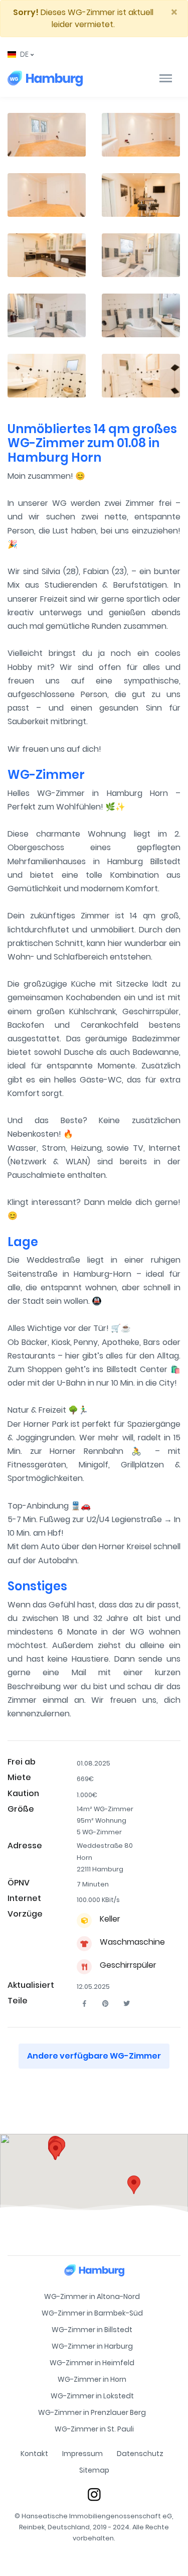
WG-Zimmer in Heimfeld (92, 2363)
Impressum (82, 2454)
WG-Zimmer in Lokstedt (92, 2396)
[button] (21, 54)
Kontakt (34, 2454)
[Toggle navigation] (166, 78)
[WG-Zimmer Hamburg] (45, 78)
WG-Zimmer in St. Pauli (94, 2429)
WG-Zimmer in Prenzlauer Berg (92, 2412)
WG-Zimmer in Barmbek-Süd (92, 2313)
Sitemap (94, 2470)
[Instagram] (94, 2494)
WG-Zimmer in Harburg (92, 2346)
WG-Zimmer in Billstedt (92, 2330)
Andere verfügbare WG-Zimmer (94, 2056)
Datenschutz (140, 2454)
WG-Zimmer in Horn (92, 2379)
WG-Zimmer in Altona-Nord (92, 2296)
